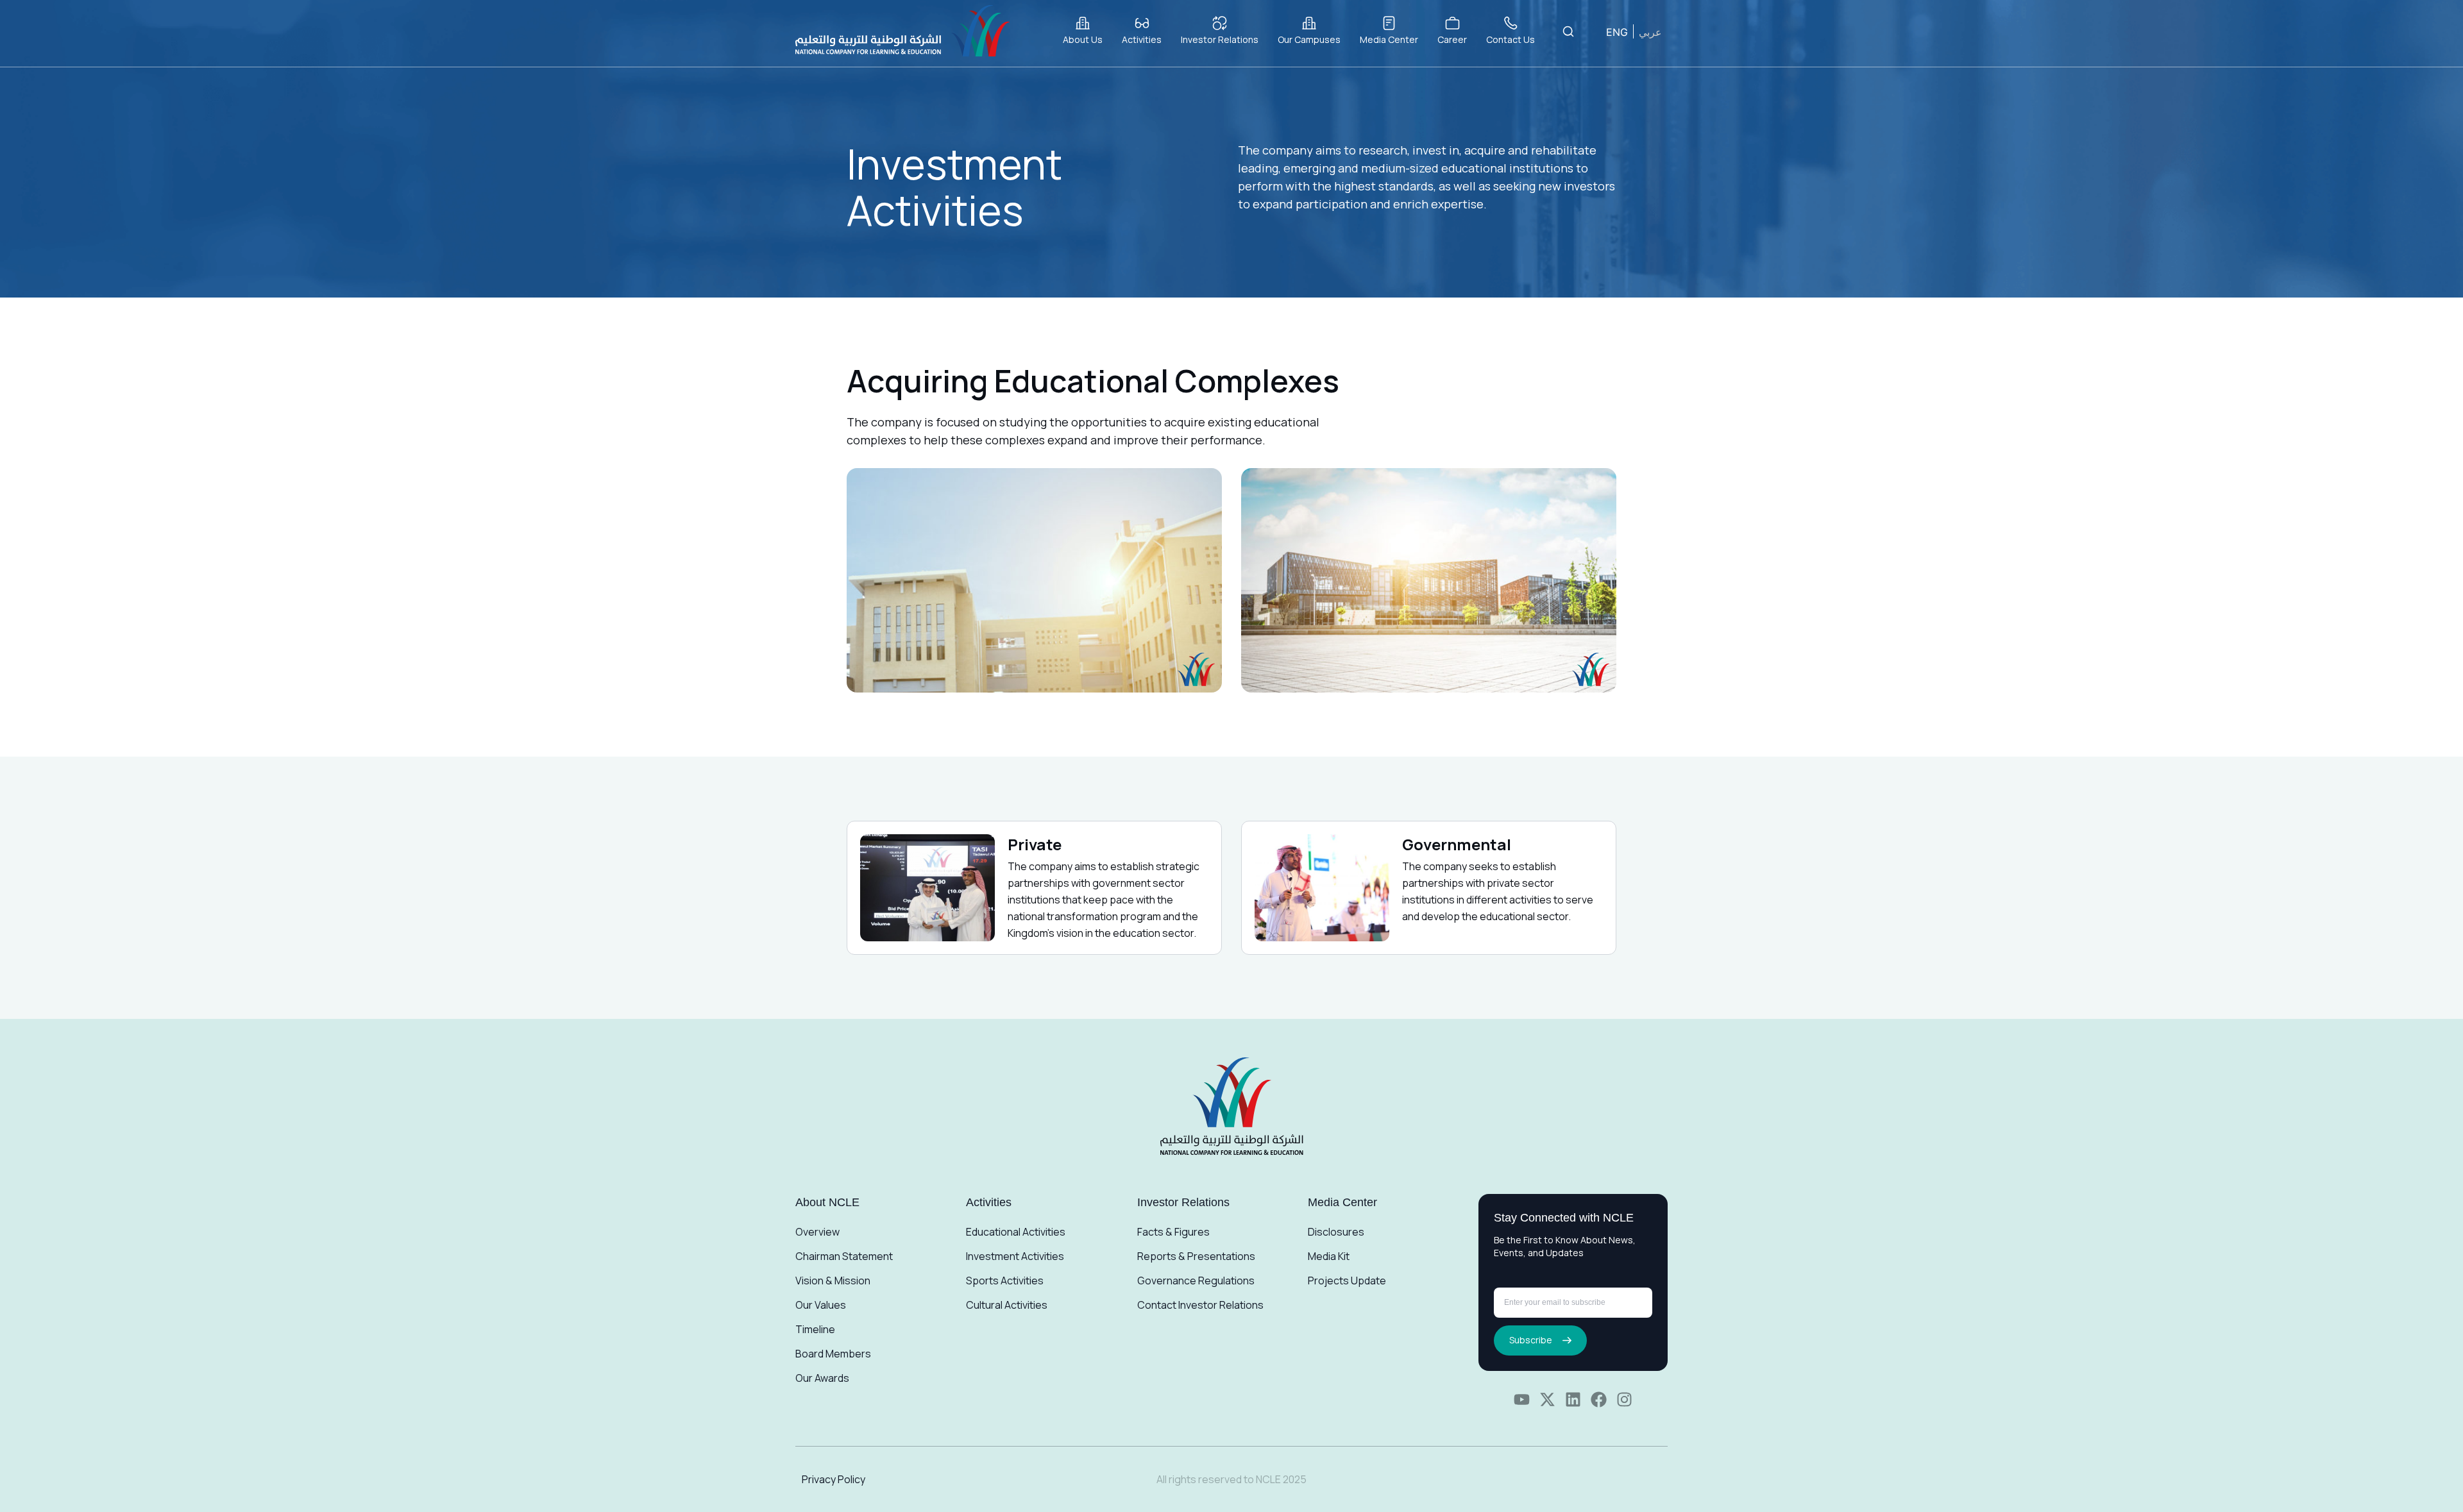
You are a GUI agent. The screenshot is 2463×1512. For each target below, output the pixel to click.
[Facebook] (1599, 1399)
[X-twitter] (1547, 1399)
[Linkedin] (1573, 1399)
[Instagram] (1624, 1399)
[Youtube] (1522, 1399)
